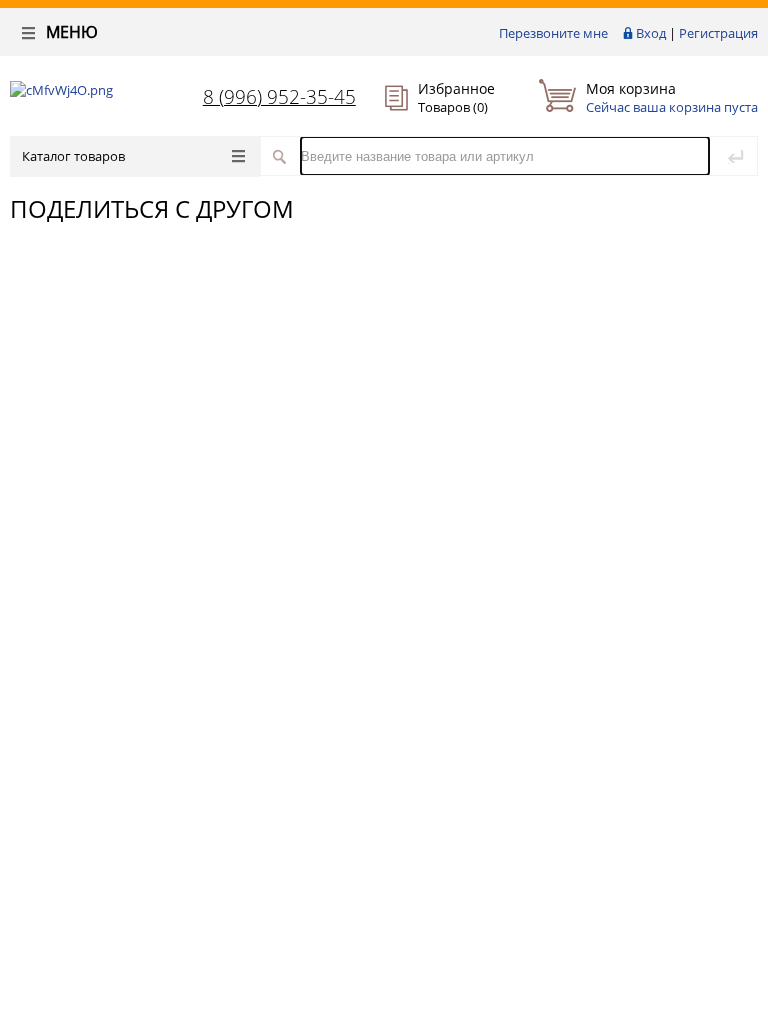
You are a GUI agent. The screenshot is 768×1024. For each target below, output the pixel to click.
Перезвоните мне (553, 33)
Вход (651, 33)
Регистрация (718, 33)
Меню (70, 32)
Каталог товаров (73, 156)
